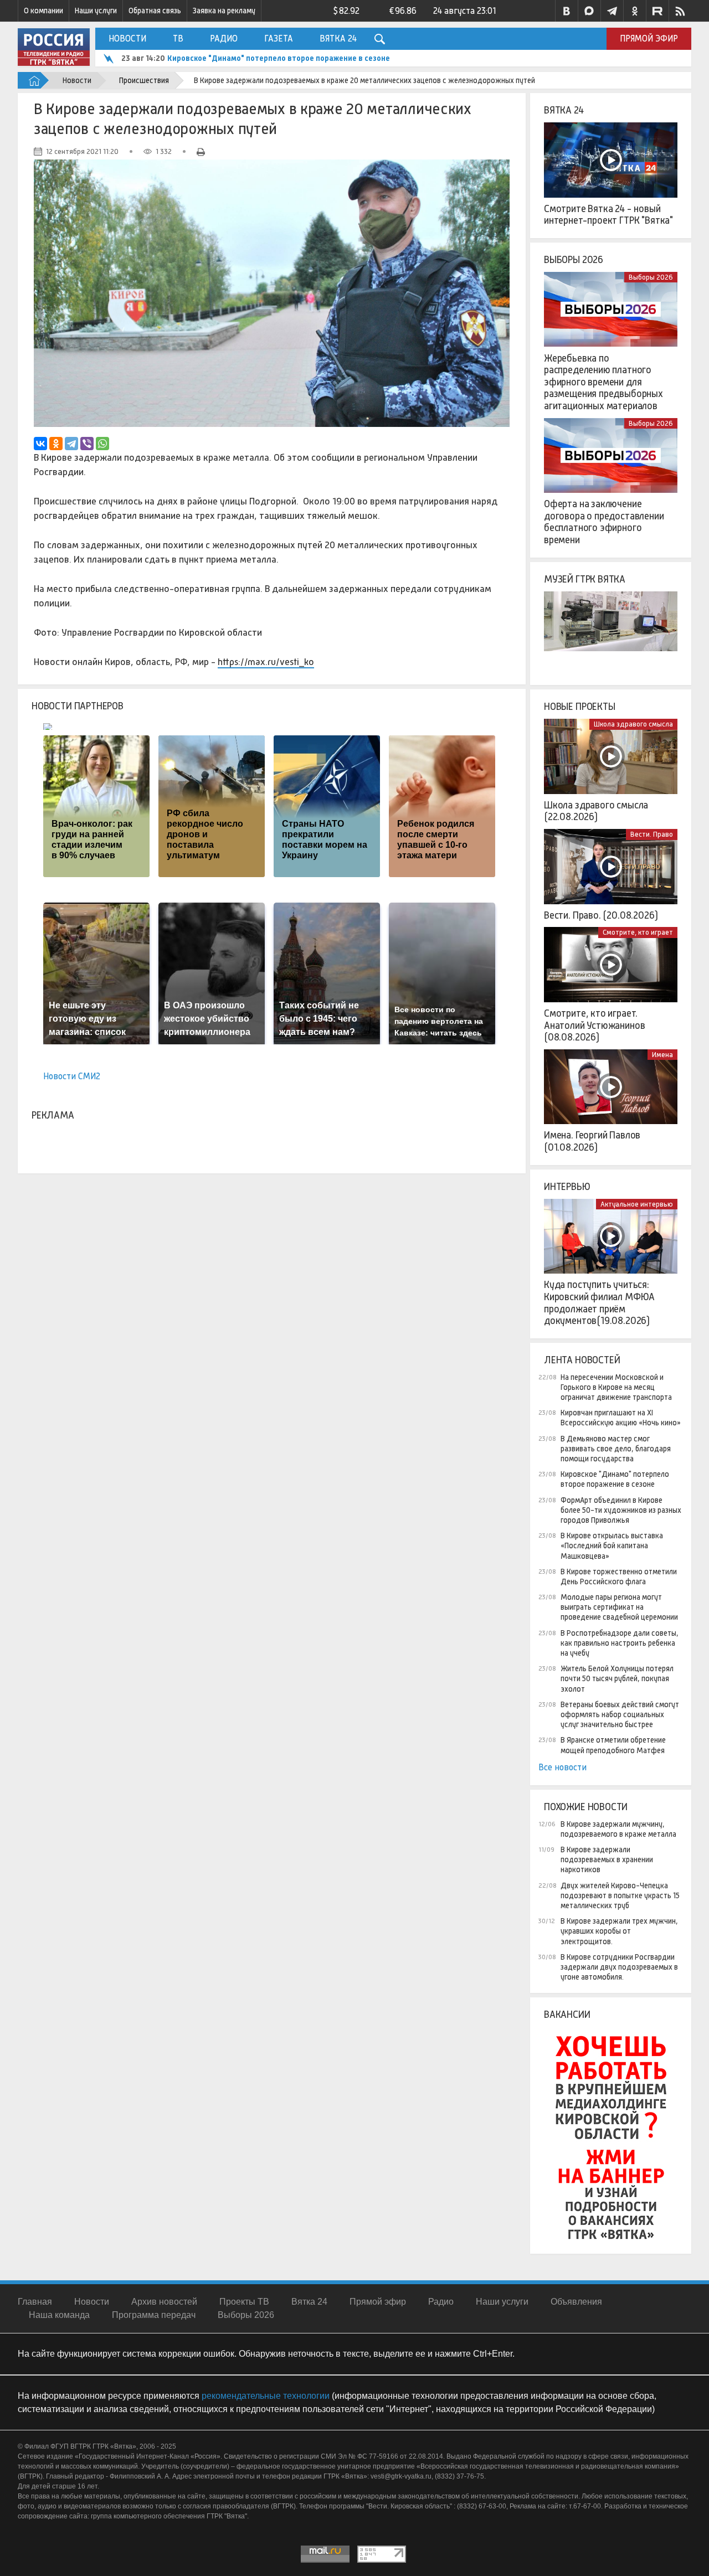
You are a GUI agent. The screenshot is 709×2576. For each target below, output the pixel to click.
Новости (127, 38)
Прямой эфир (649, 38)
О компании (43, 11)
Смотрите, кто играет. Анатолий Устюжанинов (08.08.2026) (594, 1025)
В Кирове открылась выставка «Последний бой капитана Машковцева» (612, 1545)
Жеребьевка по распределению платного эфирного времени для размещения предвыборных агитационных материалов (603, 382)
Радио (224, 38)
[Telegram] (71, 444)
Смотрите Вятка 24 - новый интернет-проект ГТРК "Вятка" (608, 215)
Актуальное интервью (637, 1204)
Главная (35, 2302)
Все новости (562, 1767)
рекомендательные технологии (266, 2396)
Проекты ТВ (244, 2302)
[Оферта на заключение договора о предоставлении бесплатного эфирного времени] (611, 456)
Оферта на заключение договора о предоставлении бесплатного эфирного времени (604, 522)
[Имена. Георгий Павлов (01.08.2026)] (611, 1087)
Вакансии (567, 2015)
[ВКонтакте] (40, 444)
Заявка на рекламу (224, 11)
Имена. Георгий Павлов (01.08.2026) (592, 1141)
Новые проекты (580, 707)
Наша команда (59, 2315)
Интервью (567, 1187)
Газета (279, 38)
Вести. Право (652, 834)
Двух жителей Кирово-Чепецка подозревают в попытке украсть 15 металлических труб (620, 1895)
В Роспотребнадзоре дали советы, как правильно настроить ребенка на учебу (620, 1643)
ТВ (178, 38)
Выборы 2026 (574, 260)
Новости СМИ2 (72, 1076)
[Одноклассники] (56, 444)
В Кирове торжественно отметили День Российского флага (619, 1576)
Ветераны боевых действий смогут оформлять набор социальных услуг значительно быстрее (620, 1714)
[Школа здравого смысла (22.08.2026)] (611, 756)
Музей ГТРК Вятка (585, 579)
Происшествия (144, 80)
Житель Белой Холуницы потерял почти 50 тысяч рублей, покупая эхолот (617, 1678)
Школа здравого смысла (633, 724)
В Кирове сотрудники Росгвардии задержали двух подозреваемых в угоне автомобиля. (619, 1967)
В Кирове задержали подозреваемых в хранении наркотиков (607, 1859)
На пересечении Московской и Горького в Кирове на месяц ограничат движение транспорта (616, 1387)
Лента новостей (582, 1360)
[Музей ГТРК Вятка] (611, 629)
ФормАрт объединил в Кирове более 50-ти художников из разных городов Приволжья (621, 1510)
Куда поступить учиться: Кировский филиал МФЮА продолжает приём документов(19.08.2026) (599, 1303)
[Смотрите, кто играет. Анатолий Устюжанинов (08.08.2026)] (611, 965)
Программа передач (154, 2315)
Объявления (576, 2302)
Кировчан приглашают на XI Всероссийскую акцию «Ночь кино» (621, 1418)
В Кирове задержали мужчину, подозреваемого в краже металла (618, 1829)
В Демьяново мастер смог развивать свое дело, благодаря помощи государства (616, 1449)
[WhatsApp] (102, 444)
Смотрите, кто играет (638, 932)
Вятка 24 (338, 38)
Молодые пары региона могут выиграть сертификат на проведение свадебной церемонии (619, 1607)
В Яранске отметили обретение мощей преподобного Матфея (613, 1745)
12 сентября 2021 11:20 (82, 151)
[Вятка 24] (611, 160)
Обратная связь (155, 11)
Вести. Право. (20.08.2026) (601, 915)
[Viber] (87, 444)
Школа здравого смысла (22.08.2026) (596, 811)
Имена (662, 1055)
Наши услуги (96, 11)
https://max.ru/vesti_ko (266, 662)
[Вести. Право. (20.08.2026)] (611, 867)
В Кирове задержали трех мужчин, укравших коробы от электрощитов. (619, 1931)
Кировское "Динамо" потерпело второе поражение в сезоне (279, 58)
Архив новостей (164, 2302)
